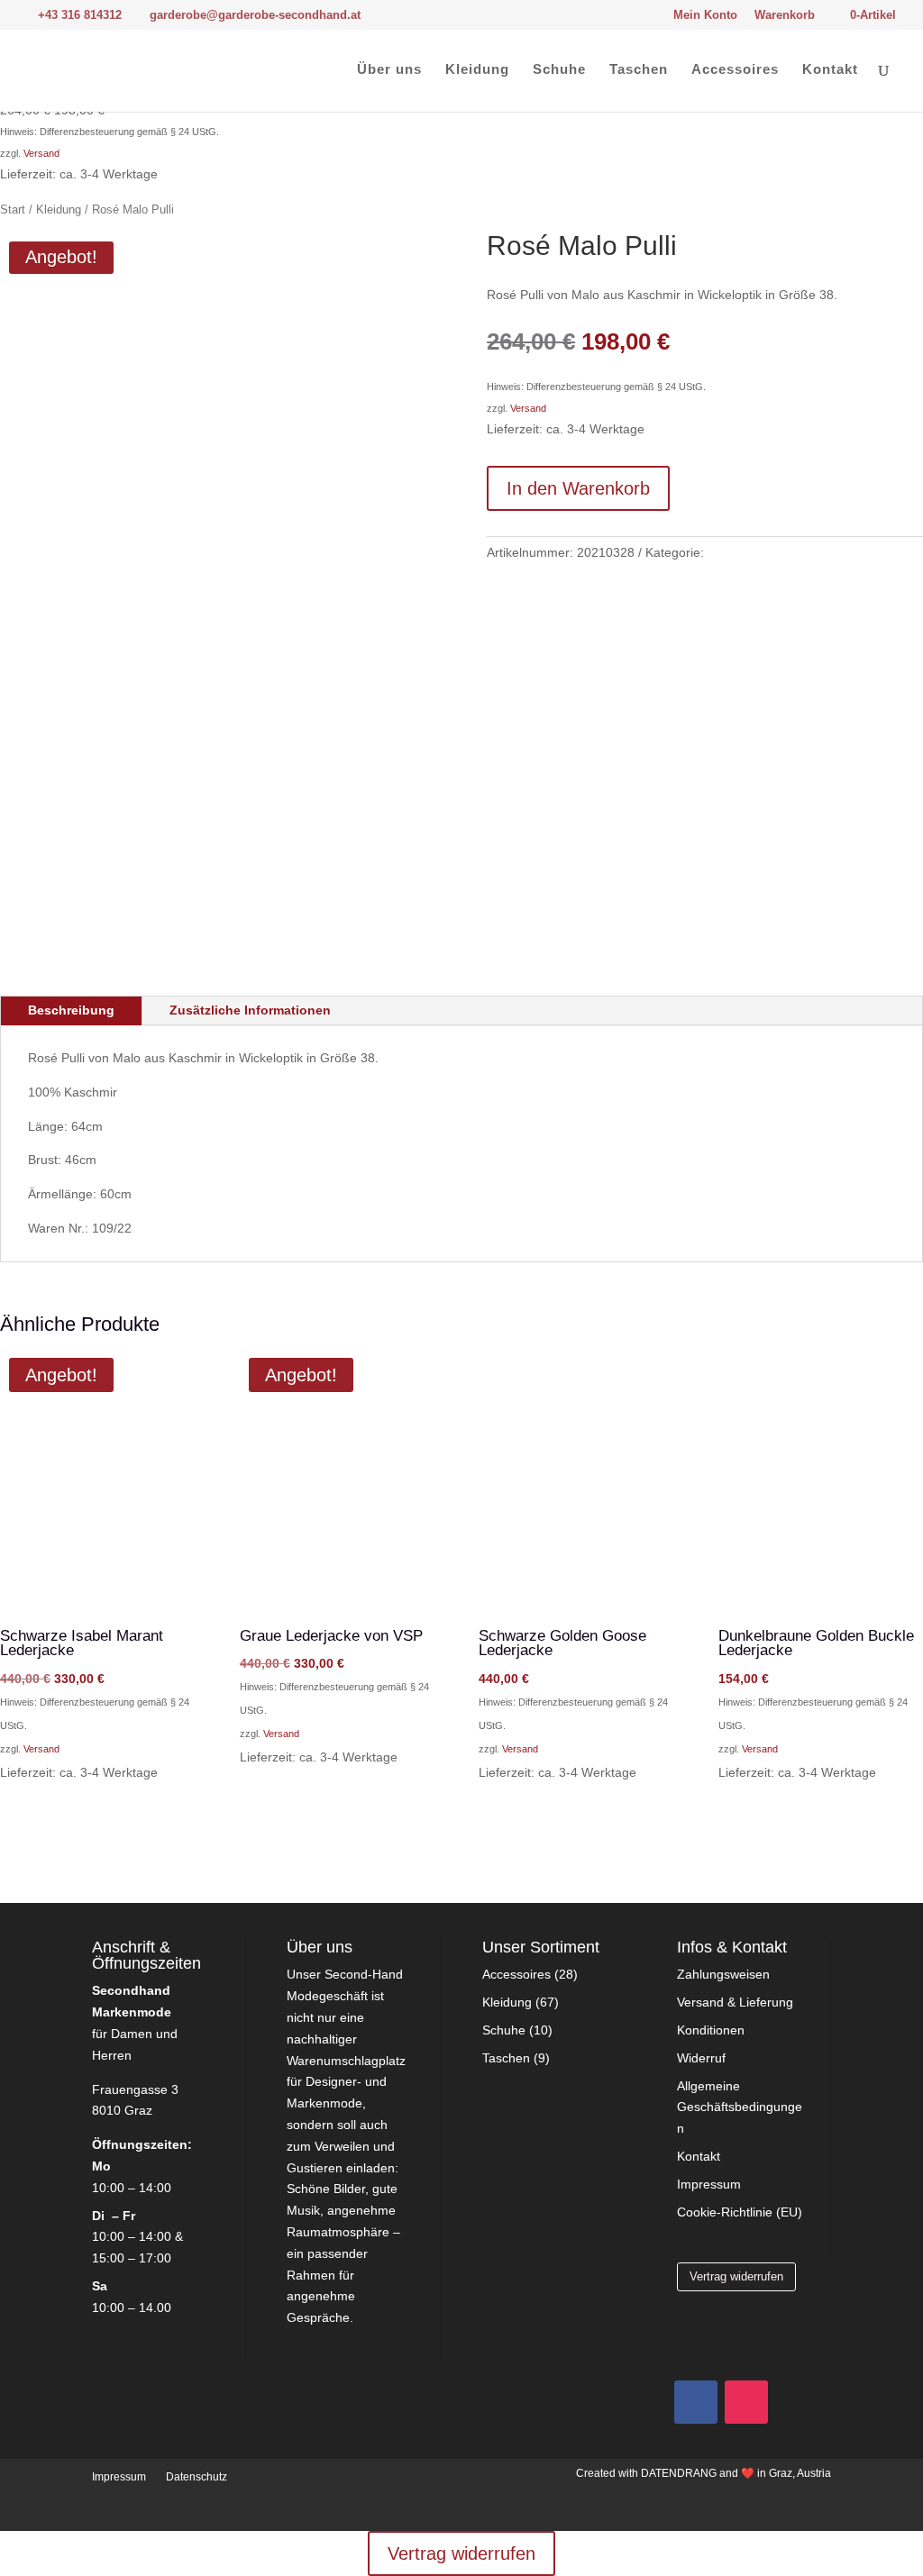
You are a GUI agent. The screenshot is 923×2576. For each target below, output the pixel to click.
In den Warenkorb (578, 488)
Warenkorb (785, 15)
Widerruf (701, 2058)
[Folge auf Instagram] (746, 2402)
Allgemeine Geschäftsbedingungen (740, 2107)
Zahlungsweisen (723, 1974)
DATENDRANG (679, 2473)
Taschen (639, 70)
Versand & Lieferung (735, 2002)
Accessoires (735, 70)
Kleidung (477, 70)
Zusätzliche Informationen (250, 1010)
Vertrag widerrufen (736, 2276)
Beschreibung (71, 1010)
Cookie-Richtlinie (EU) (740, 2212)
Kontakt (830, 70)
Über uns (389, 70)
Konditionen (711, 2030)
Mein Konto (705, 15)
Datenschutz (196, 2477)
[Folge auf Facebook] (696, 2402)
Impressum (709, 2184)
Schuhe (559, 70)
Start (13, 209)
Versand (41, 153)
